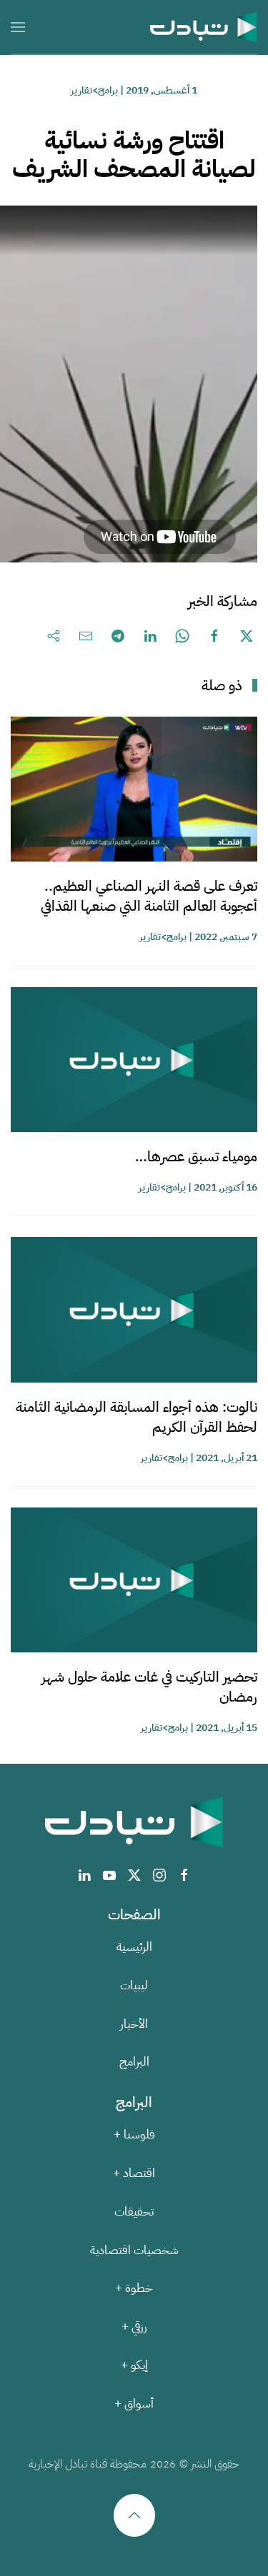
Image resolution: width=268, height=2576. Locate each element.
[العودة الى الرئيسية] (204, 27)
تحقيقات (134, 2212)
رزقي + (134, 2327)
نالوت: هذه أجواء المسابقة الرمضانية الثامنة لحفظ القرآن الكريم (137, 1417)
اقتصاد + (134, 2173)
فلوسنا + (134, 2135)
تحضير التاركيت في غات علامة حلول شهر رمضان (149, 1687)
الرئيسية (134, 1947)
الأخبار (134, 2024)
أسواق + (134, 2404)
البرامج (134, 2062)
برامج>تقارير (94, 90)
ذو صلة (222, 685)
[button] (18, 27)
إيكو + (134, 2365)
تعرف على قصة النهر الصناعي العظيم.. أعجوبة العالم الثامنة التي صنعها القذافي (149, 896)
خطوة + (134, 2288)
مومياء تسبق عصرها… (196, 1156)
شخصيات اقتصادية (134, 2250)
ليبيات (134, 1985)
